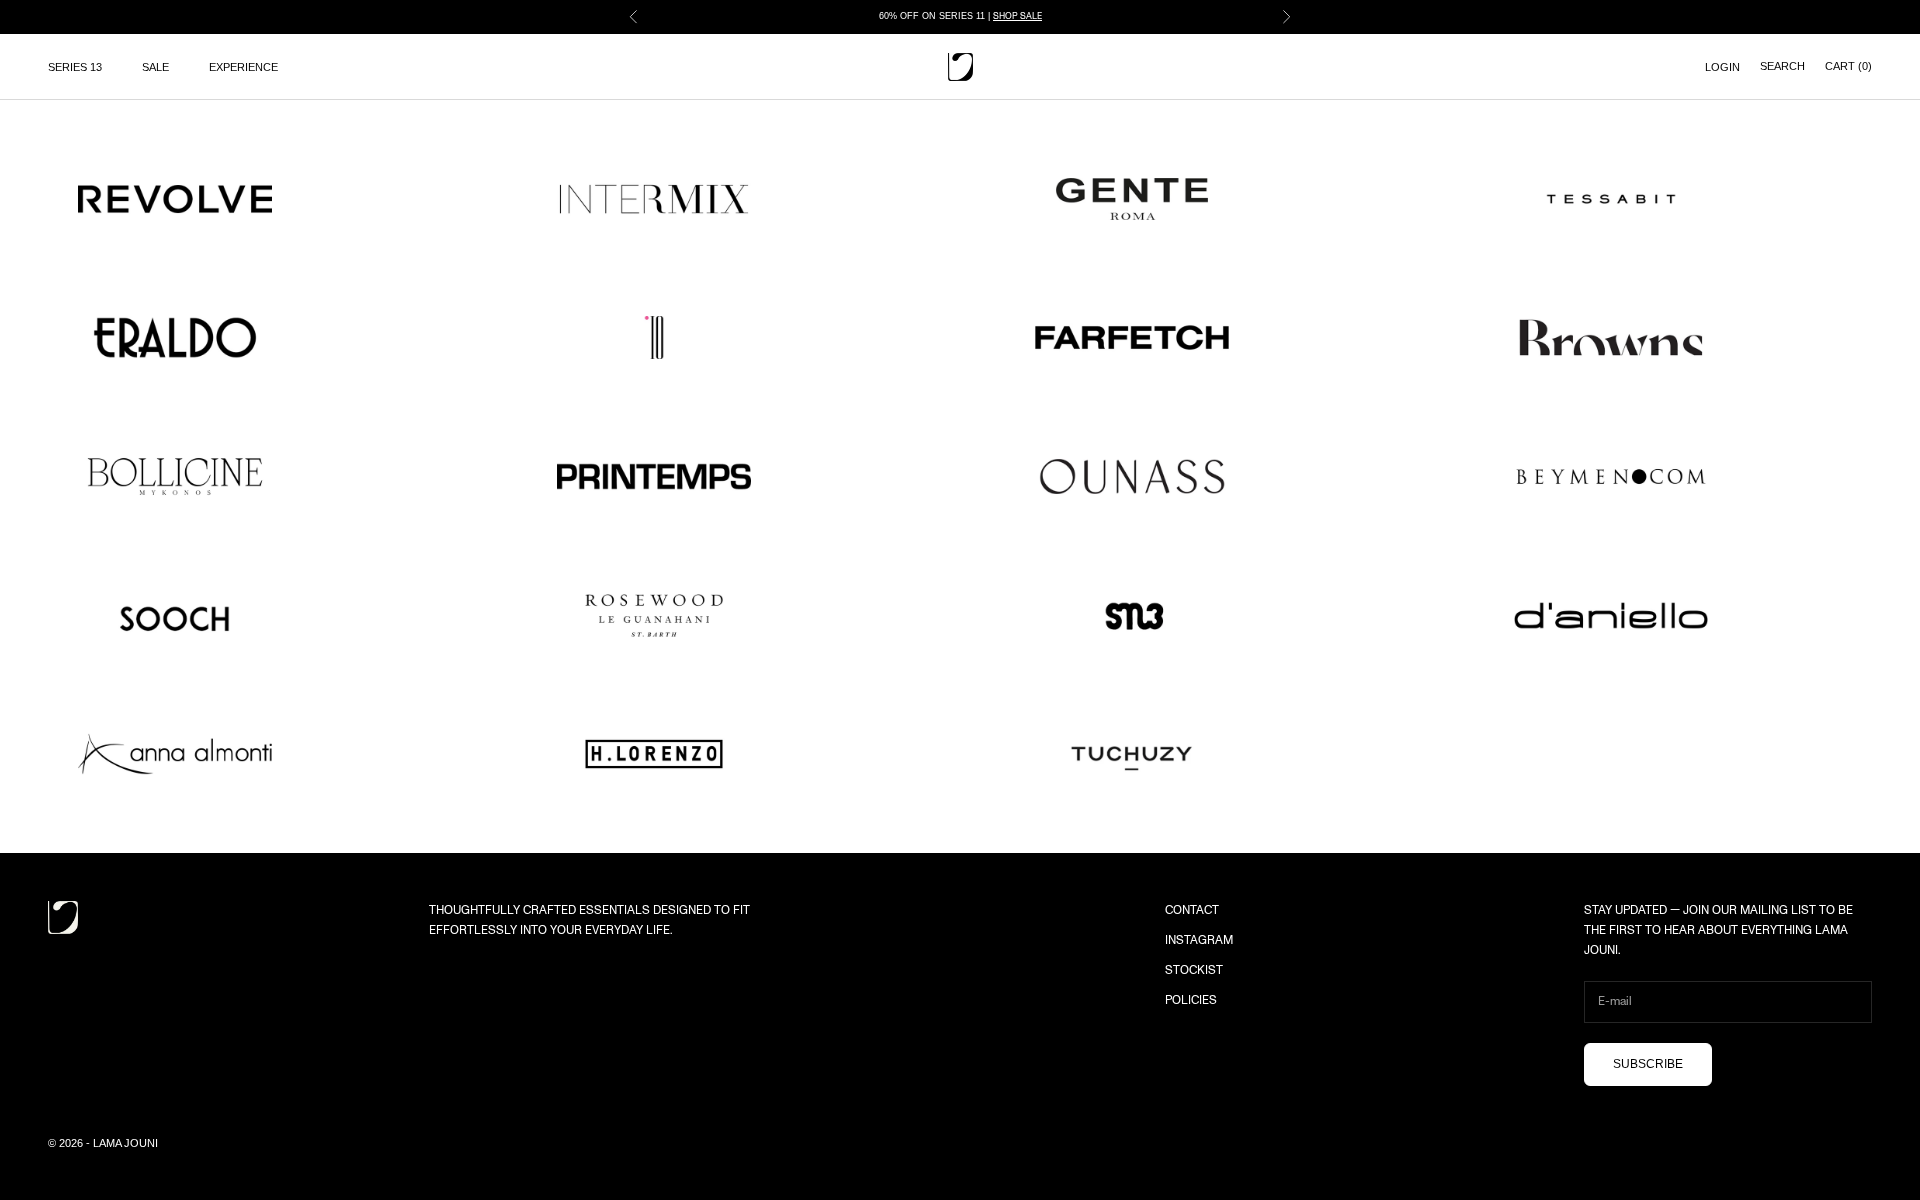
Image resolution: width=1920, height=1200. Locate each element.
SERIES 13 (75, 67)
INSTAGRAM (1199, 940)
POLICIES (1191, 1000)
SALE (155, 67)
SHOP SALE (1017, 16)
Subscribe (1648, 1064)
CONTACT (1192, 910)
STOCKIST (1194, 970)
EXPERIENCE (243, 67)
